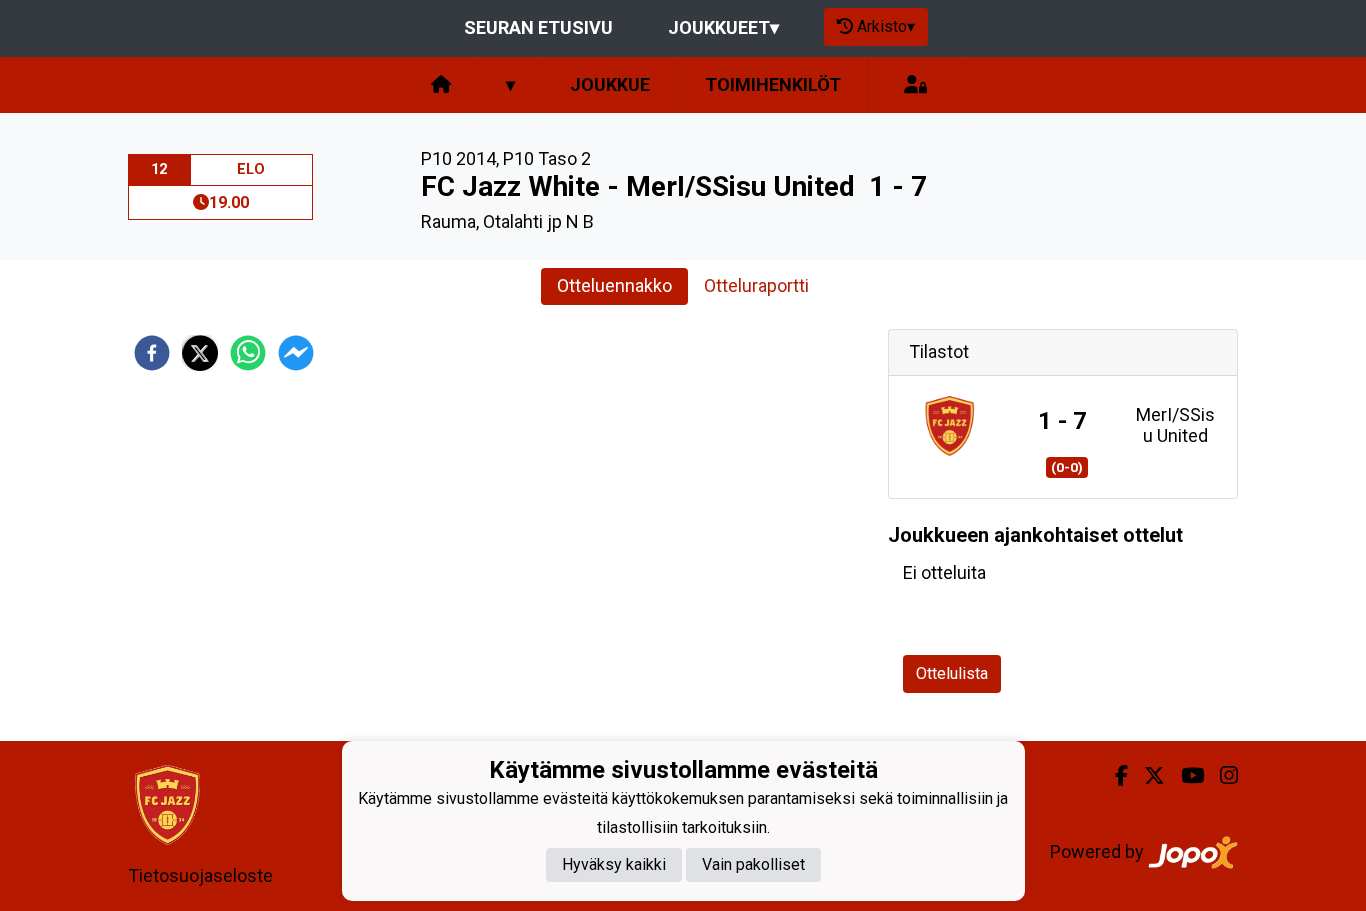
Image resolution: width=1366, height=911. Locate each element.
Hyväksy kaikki (614, 865)
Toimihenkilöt (773, 84)
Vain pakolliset (753, 865)
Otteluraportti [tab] (756, 285)
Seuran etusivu (538, 27)
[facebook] (152, 353)
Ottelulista (952, 673)
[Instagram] (1221, 776)
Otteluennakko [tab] (614, 285)
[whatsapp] (248, 353)
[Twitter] (1146, 776)
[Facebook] (1113, 776)
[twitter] (200, 353)
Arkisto (886, 26)
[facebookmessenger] (296, 353)
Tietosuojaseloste (200, 875)
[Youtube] (1184, 776)
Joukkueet (723, 27)
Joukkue (610, 84)
